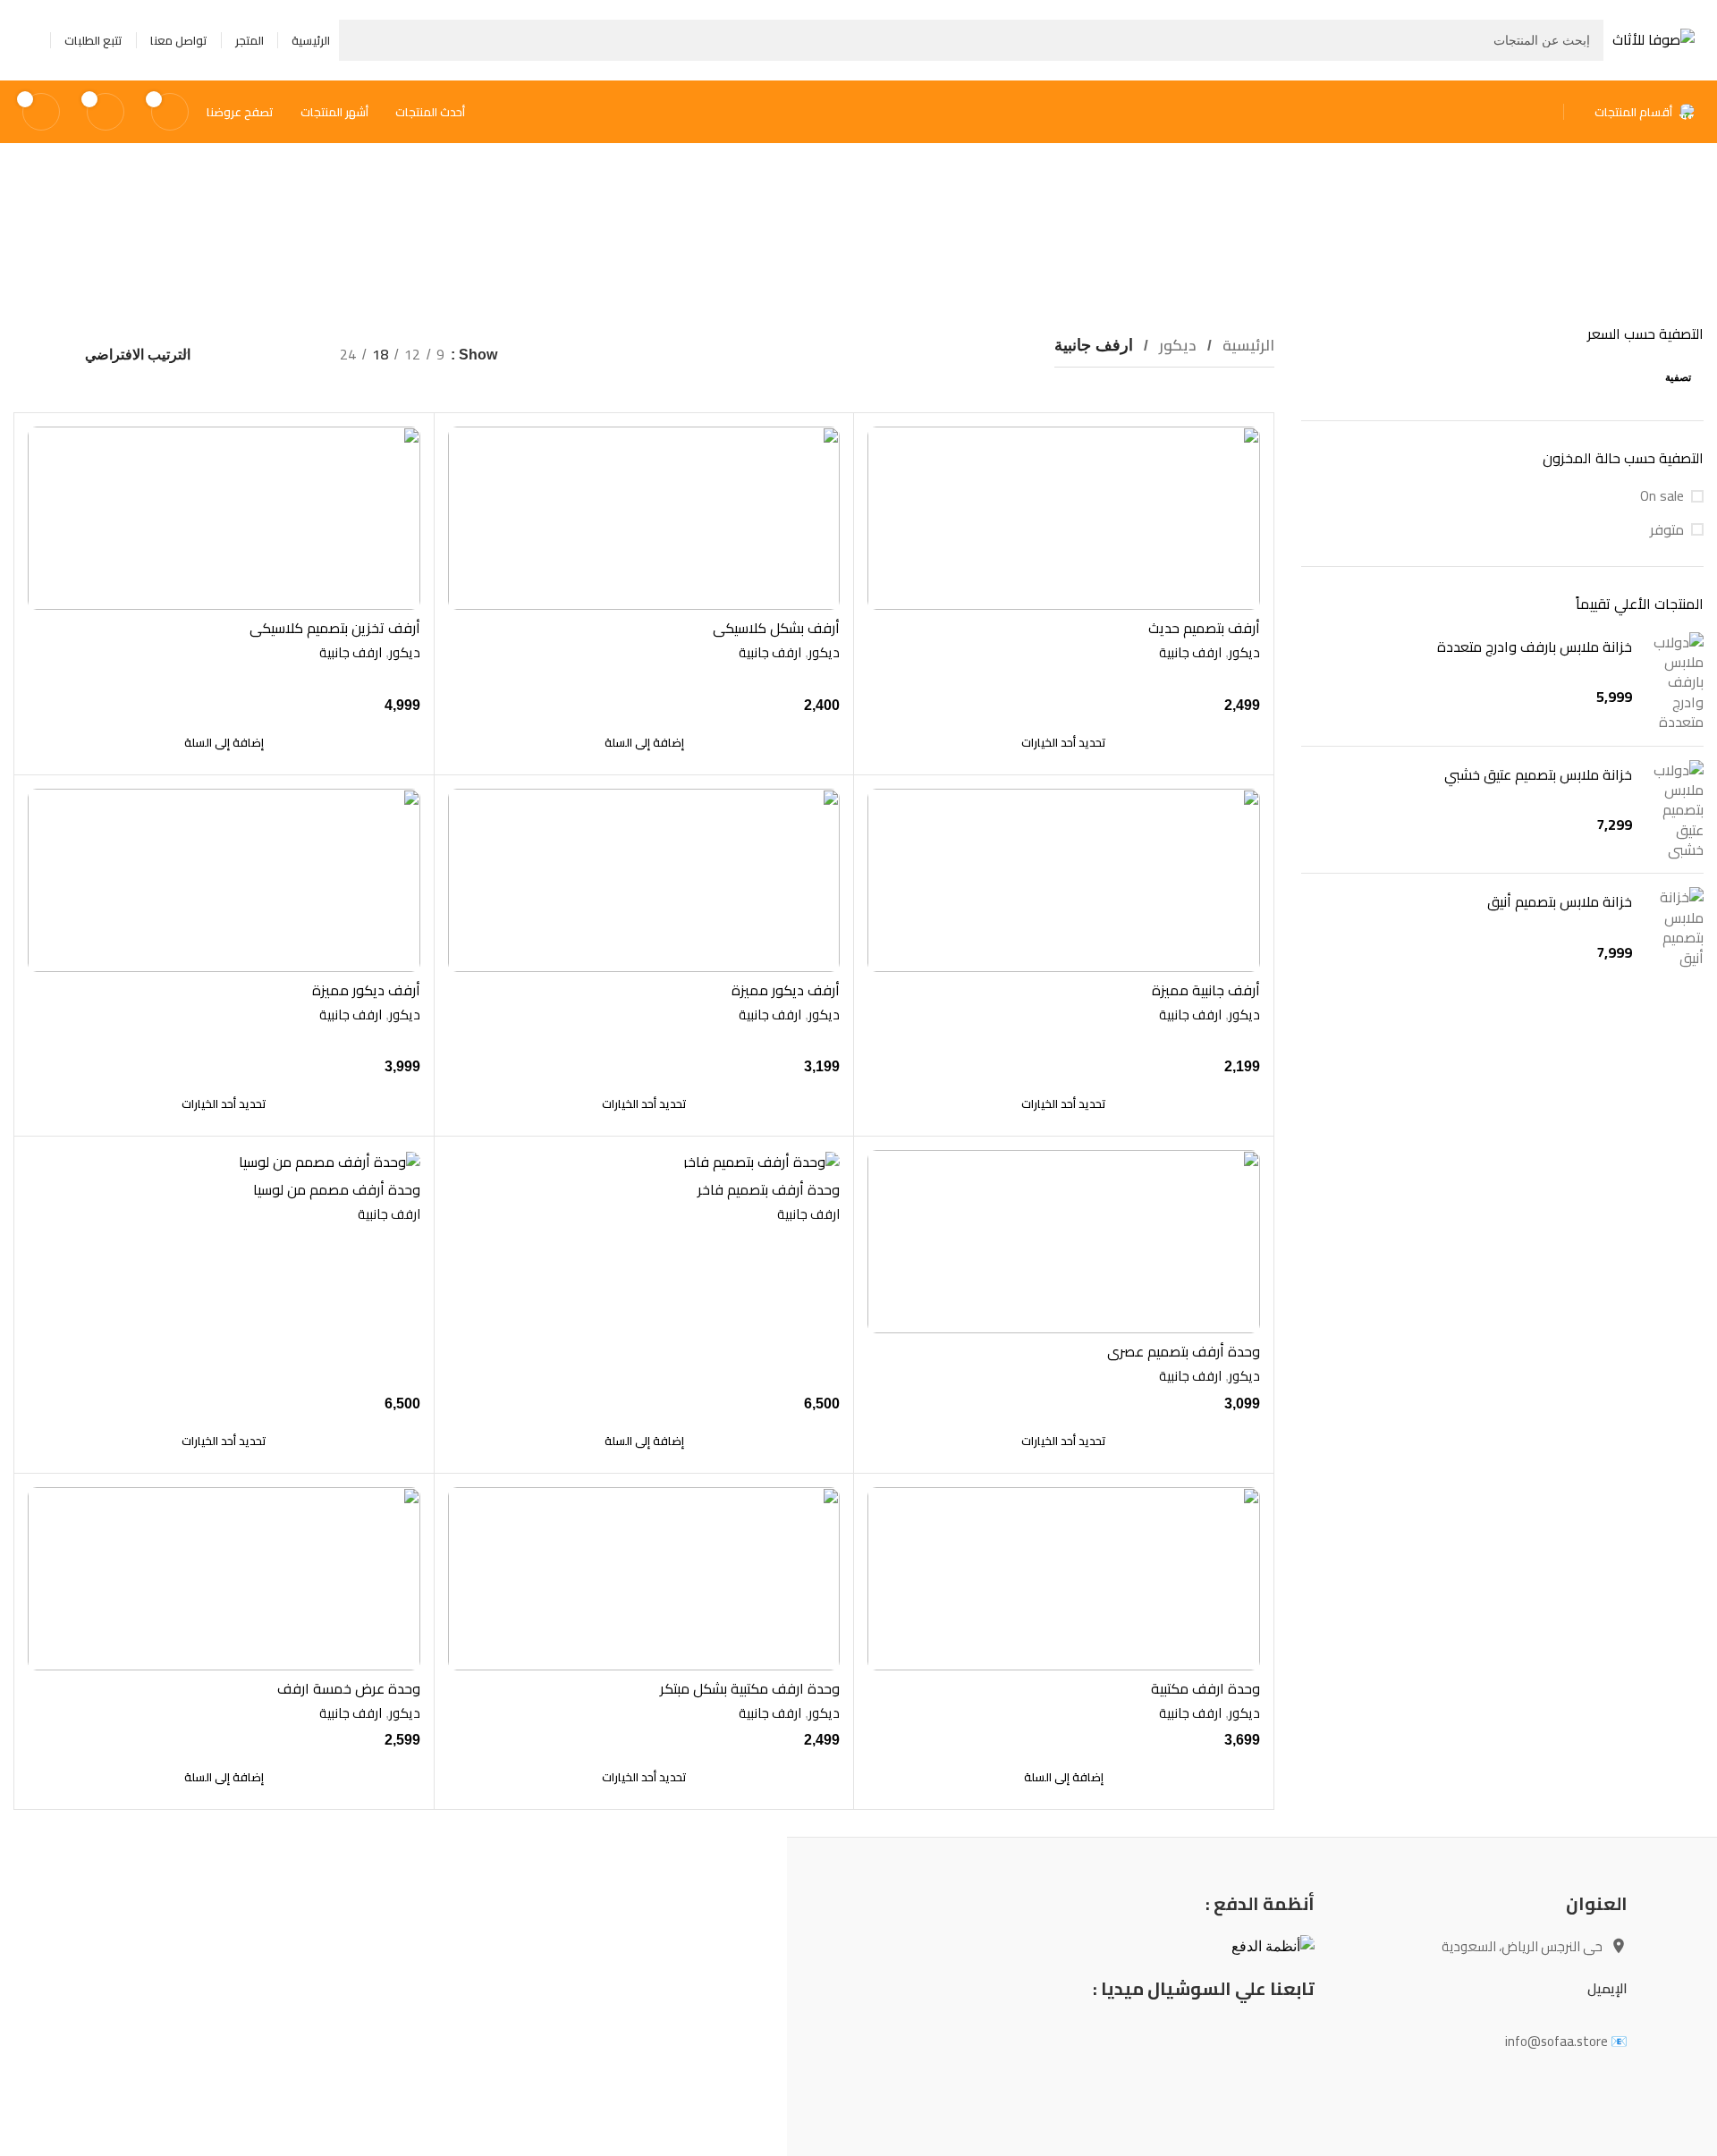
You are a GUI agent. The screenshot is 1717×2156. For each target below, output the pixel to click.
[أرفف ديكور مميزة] (644, 880)
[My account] (30, 40)
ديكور (1176, 345)
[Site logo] (1654, 38)
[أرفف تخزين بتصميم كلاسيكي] (224, 518)
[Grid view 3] (262, 355)
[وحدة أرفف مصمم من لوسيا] (224, 1161)
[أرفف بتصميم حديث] (1064, 518)
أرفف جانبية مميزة (1206, 990)
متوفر (1667, 529)
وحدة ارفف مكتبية (1205, 1688)
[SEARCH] (359, 40)
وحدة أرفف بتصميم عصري (1184, 1351)
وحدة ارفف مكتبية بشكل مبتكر (750, 1688)
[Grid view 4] (229, 355)
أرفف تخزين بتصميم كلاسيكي (335, 628)
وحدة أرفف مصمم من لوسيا (337, 1189)
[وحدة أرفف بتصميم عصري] (1064, 1242)
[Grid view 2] (296, 355)
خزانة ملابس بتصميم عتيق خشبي (1538, 774)
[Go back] (1025, 233)
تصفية (1678, 377)
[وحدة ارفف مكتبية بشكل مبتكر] (644, 1579)
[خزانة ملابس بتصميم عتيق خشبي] (1675, 810)
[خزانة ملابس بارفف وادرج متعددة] (1675, 682)
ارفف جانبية (1190, 652)
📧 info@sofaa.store (1566, 2041)
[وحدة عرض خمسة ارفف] (224, 1579)
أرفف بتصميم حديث (1204, 628)
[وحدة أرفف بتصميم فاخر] (644, 1161)
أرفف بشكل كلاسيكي (776, 628)
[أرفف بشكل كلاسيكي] (644, 518)
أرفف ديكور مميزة (786, 990)
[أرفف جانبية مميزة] (1064, 880)
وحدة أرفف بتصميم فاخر (769, 1189)
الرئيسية (1247, 345)
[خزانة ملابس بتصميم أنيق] (1675, 927)
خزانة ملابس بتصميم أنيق (1560, 901)
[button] (644, 742)
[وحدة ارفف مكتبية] (1064, 1579)
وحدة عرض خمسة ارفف (349, 1688)
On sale (1662, 495)
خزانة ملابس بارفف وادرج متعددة (1535, 647)
